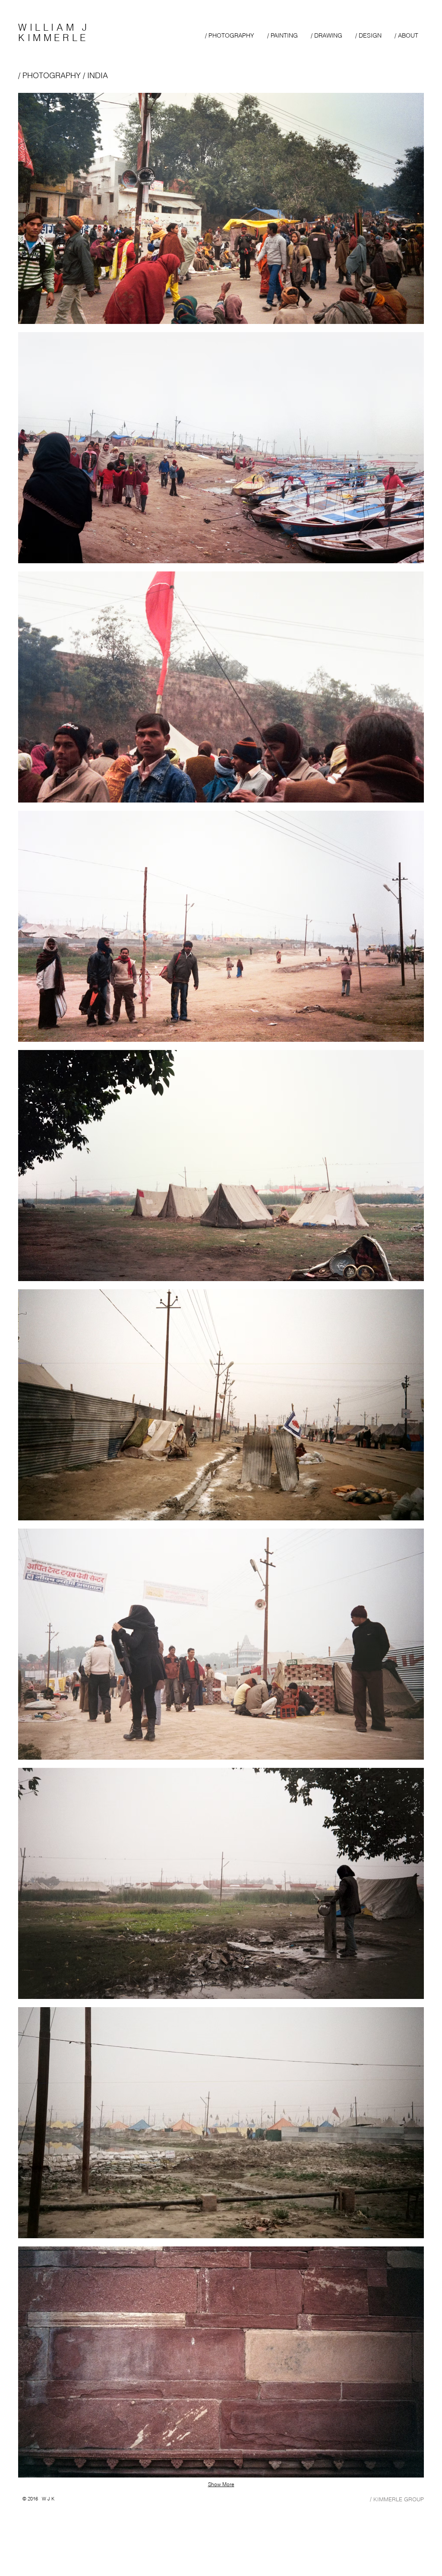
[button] (221, 208)
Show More (221, 2484)
